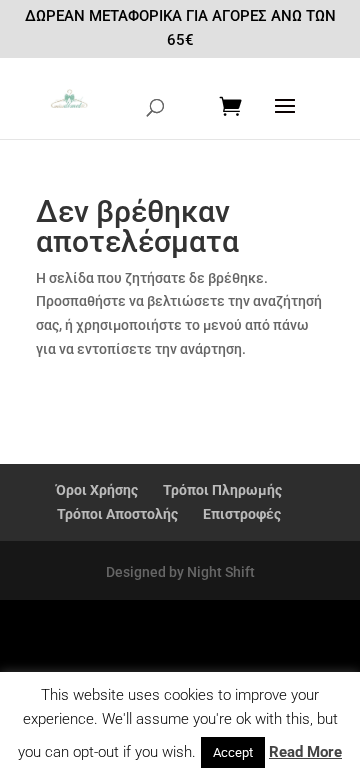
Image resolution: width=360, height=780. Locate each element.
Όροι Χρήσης (97, 490)
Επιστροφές (242, 514)
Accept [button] (233, 752)
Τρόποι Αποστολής (117, 514)
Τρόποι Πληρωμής (222, 490)
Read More (305, 752)
